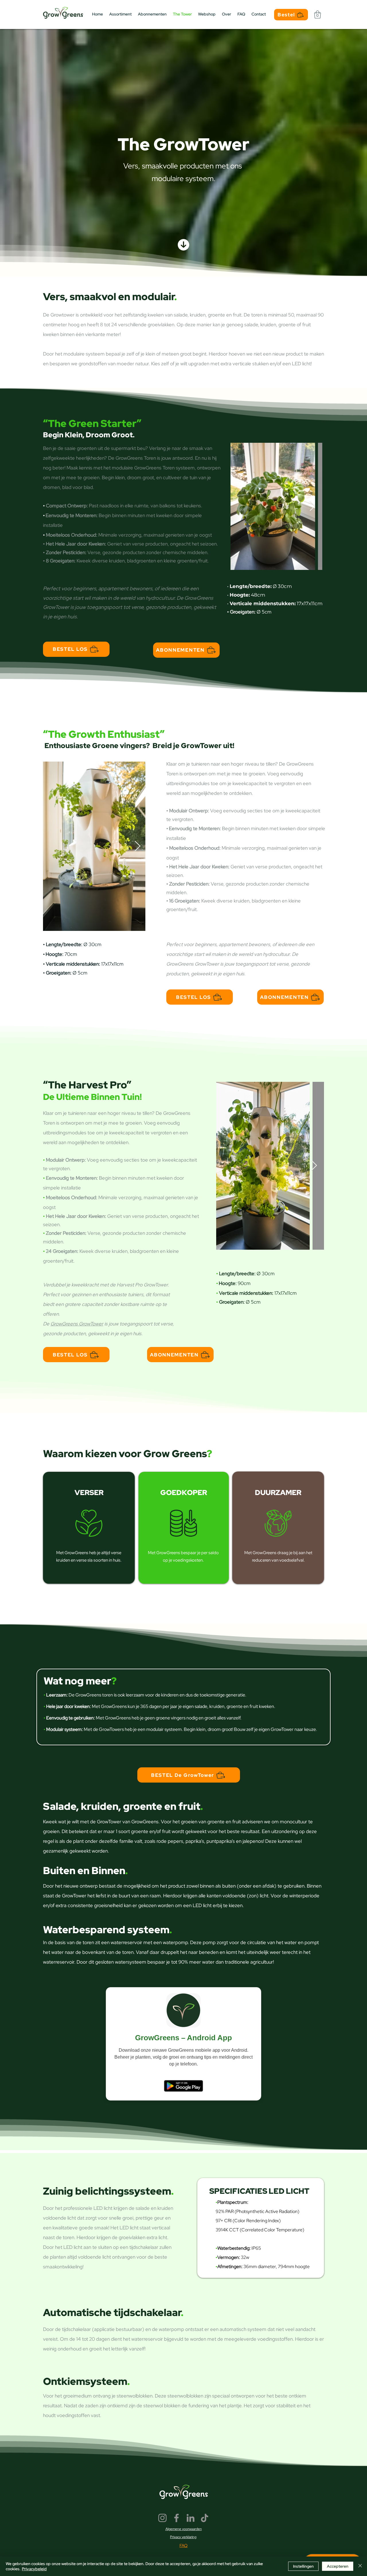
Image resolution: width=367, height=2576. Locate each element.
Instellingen (303, 2566)
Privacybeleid (34, 2569)
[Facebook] (176, 2518)
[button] (318, 14)
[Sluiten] (360, 2566)
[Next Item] (312, 506)
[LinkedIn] (191, 2518)
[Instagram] (162, 2518)
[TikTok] (205, 2518)
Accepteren (338, 2566)
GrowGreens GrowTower (193, 964)
